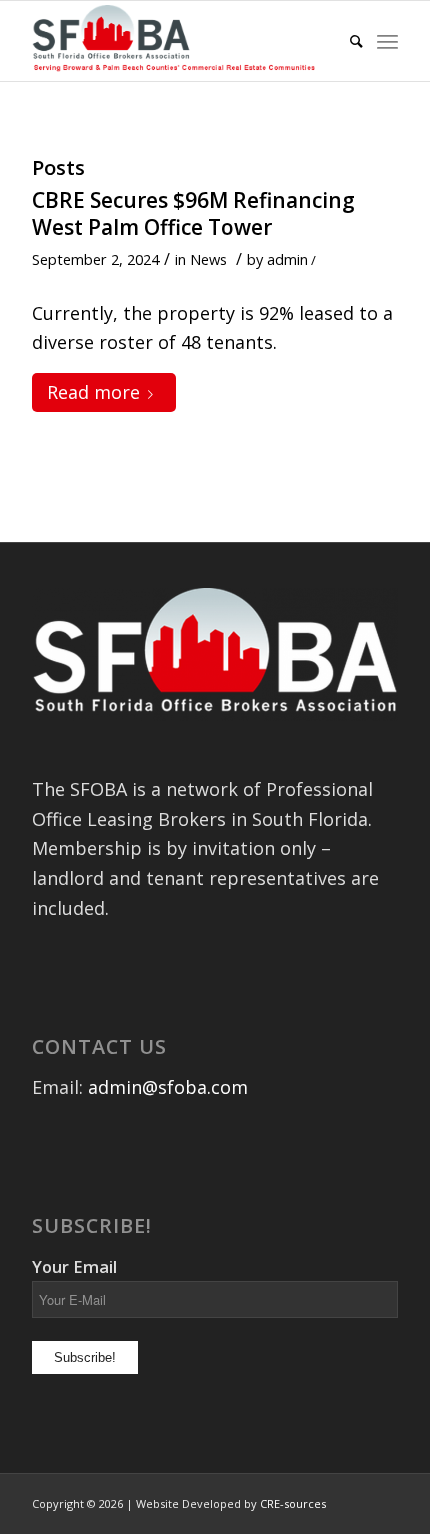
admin (287, 259)
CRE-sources (293, 1503)
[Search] (346, 41)
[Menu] (387, 41)
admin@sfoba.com (168, 1087)
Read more (93, 392)
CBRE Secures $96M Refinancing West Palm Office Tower (193, 213)
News (208, 259)
